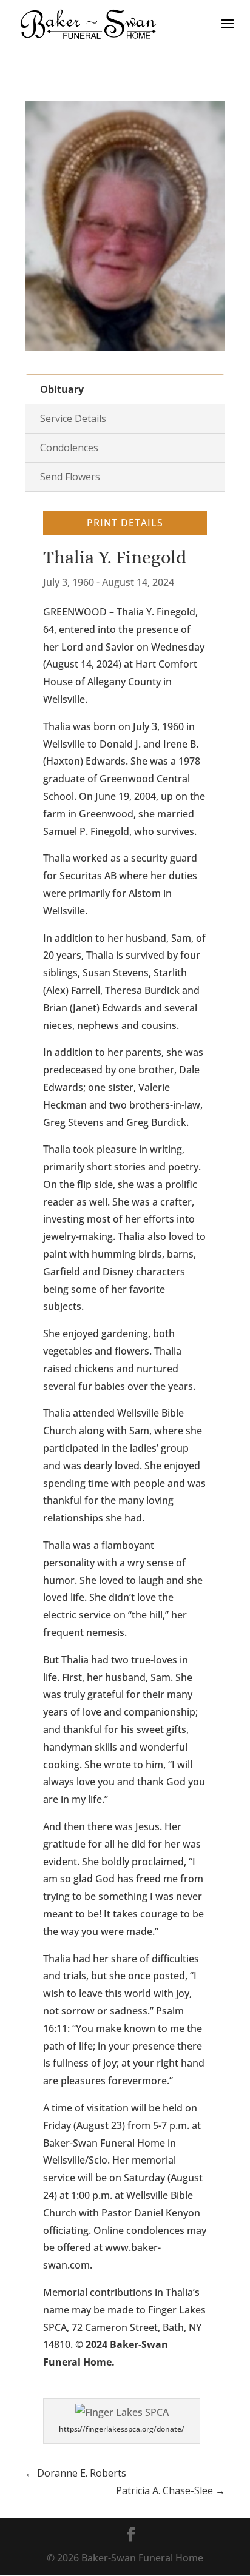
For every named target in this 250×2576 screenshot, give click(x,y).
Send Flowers (70, 477)
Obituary (62, 389)
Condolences (69, 448)
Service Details (73, 418)
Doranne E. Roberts (76, 2473)
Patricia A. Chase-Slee (171, 2490)
